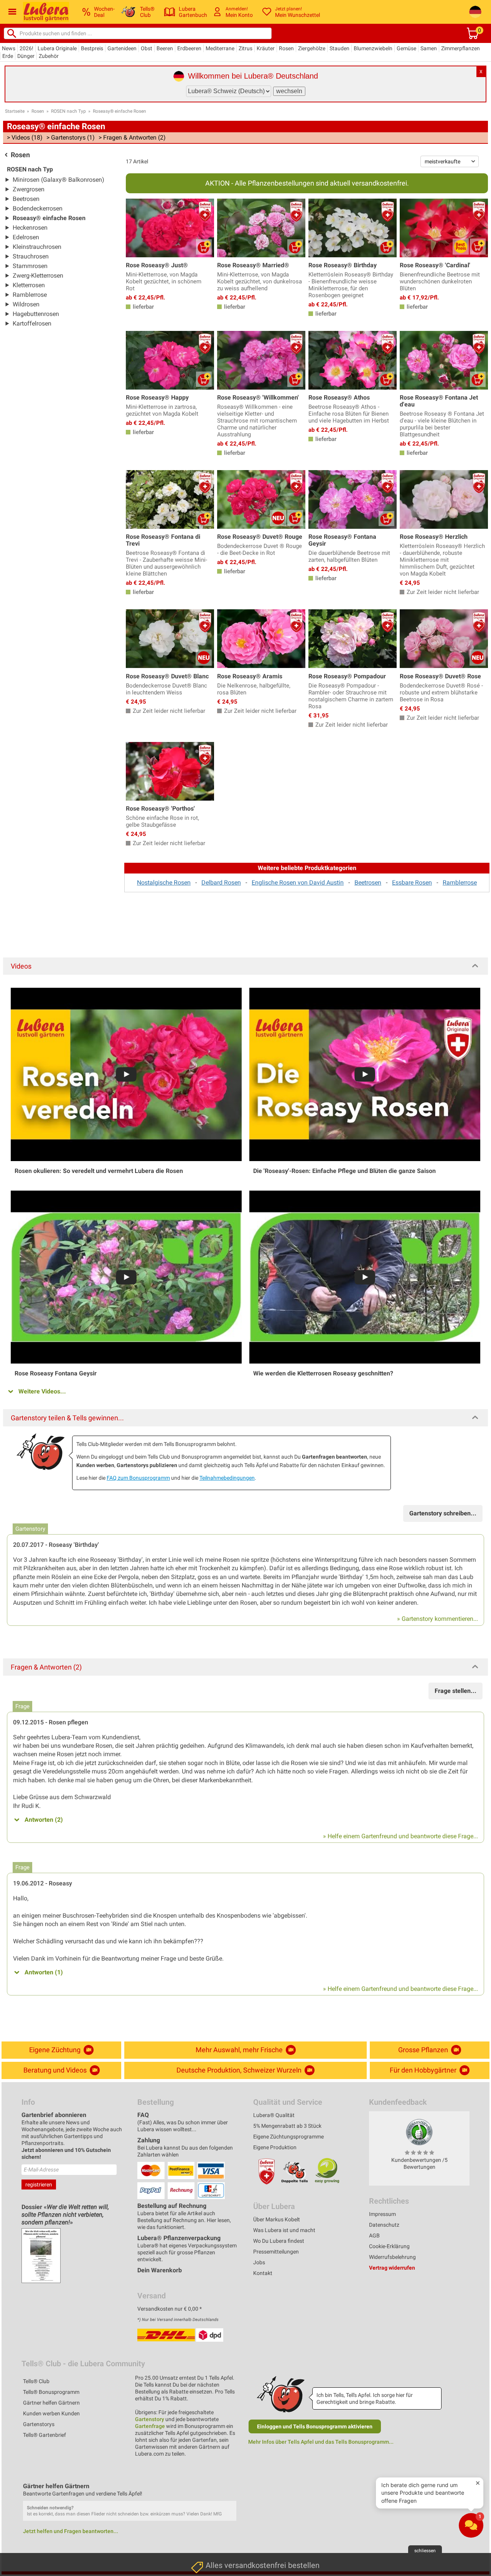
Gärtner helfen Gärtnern (51, 2403)
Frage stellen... (456, 1691)
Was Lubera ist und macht (284, 2230)
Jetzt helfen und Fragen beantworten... (71, 2531)
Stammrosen (30, 266)
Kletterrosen (29, 285)
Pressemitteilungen (276, 2252)
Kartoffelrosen (32, 323)
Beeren (165, 48)
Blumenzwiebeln (373, 48)
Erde (8, 56)
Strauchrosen (31, 256)
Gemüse (406, 48)
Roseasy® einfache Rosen (119, 111)
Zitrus (245, 48)
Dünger (26, 56)
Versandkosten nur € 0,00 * (170, 2309)
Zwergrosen (29, 189)
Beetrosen (26, 199)
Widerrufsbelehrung (392, 2257)
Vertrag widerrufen (392, 2268)
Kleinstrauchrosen (37, 247)
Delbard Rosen (221, 883)
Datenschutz (384, 2225)
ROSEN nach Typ (68, 111)
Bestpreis (92, 48)
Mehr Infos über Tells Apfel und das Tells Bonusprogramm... (321, 2442)
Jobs (259, 2262)
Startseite (15, 111)
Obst (147, 48)
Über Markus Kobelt (277, 2219)
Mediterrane (220, 48)
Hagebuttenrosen (36, 314)
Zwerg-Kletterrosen (38, 276)
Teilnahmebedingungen (227, 1478)
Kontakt (263, 2273)
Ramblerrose (30, 295)
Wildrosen (26, 304)
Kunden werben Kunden (51, 2413)
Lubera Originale (57, 48)
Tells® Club (36, 2381)
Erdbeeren (189, 48)
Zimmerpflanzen (461, 48)
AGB (374, 2235)
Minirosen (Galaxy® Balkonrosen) (58, 180)
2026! (26, 48)
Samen (429, 48)
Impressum (382, 2214)
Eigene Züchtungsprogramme (288, 2137)
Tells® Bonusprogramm (51, 2392)
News (9, 48)
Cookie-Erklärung (389, 2246)
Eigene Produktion (275, 2147)
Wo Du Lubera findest (279, 2241)
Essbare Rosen (412, 883)
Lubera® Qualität (274, 2115)
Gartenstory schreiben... (443, 1513)
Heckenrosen (30, 228)
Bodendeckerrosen (38, 208)
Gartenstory (150, 2419)
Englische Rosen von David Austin (298, 883)
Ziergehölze (312, 48)
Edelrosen (26, 237)
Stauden (339, 48)
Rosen (286, 48)
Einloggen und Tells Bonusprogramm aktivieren (315, 2426)
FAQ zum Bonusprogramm (138, 1478)
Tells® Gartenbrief (44, 2435)
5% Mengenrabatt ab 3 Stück (287, 2126)
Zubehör (49, 56)
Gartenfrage (150, 2426)
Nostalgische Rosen (164, 883)
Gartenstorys (39, 2424)
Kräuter (266, 48)
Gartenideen (122, 48)
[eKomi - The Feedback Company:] (419, 2132)
